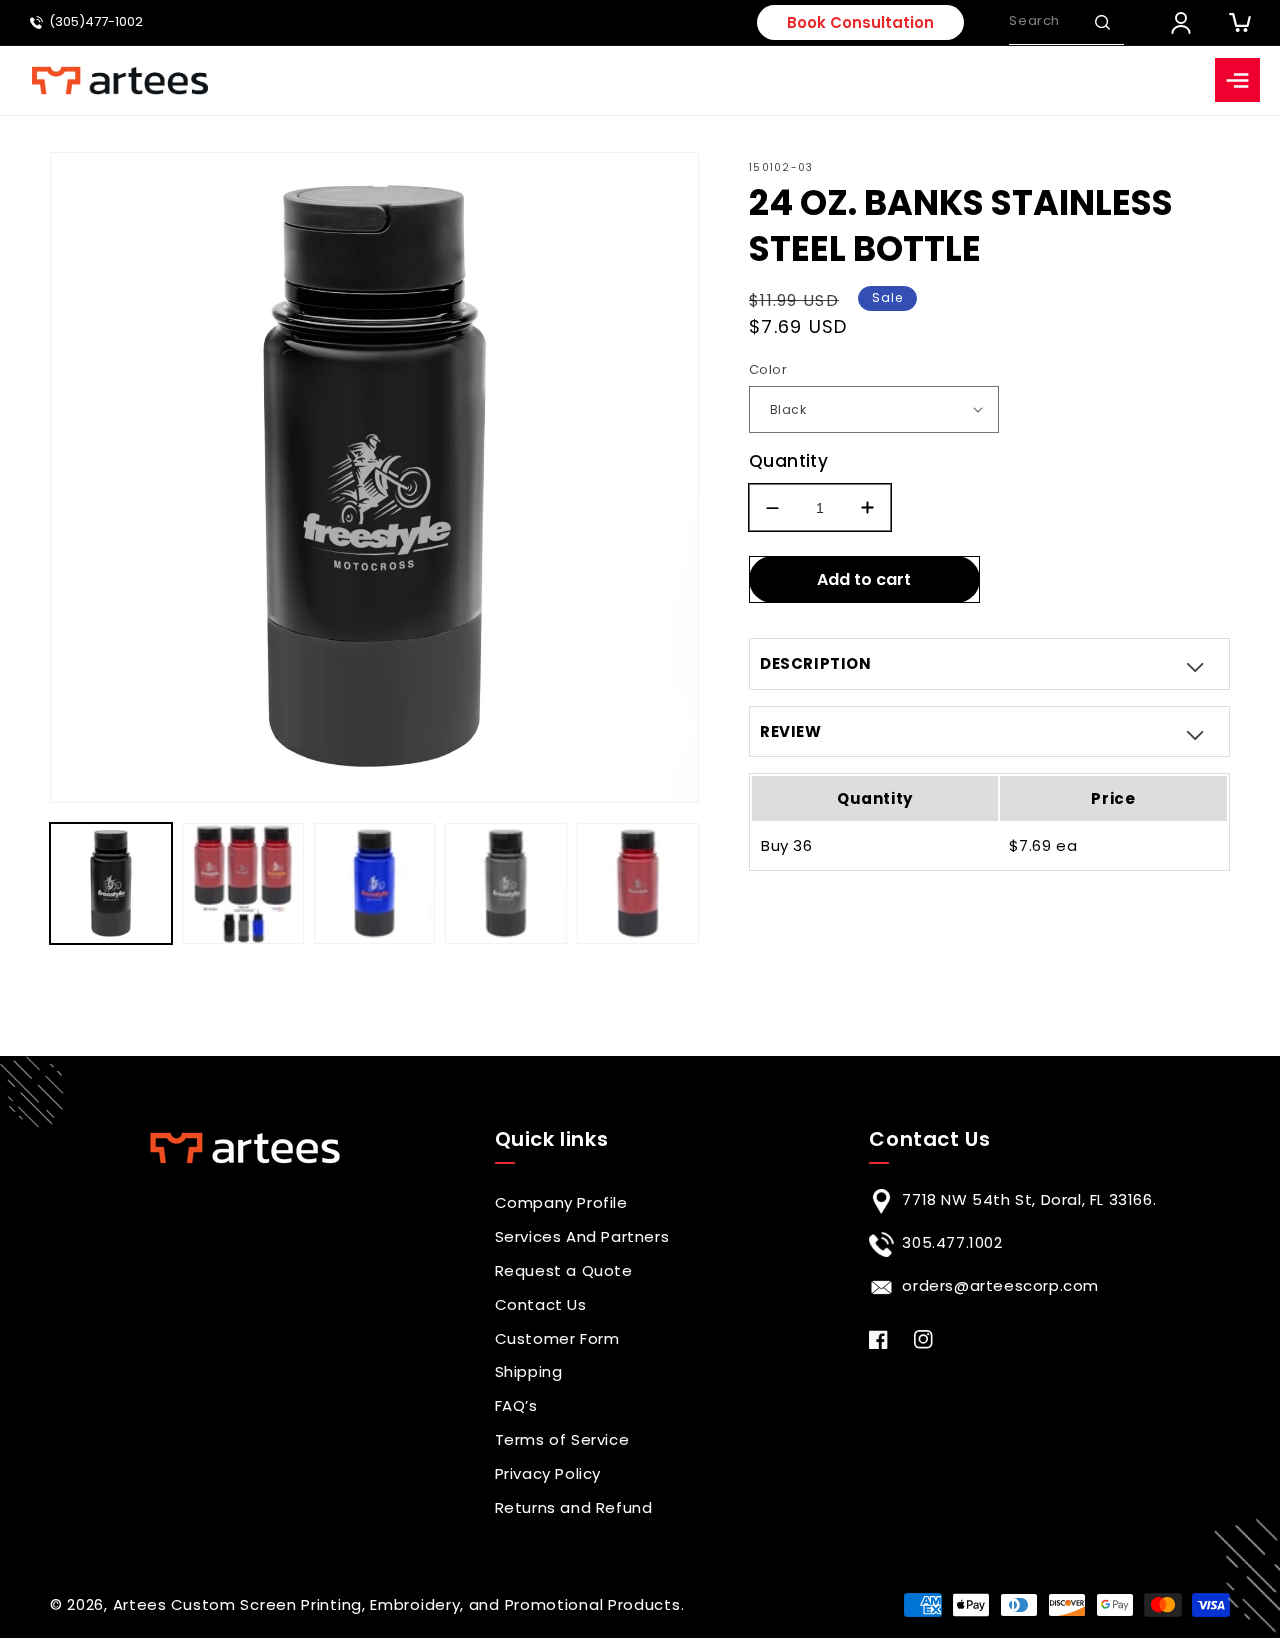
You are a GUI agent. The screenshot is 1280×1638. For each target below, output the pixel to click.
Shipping (529, 1371)
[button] (1102, 22)
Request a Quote (564, 1270)
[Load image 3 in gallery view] (375, 884)
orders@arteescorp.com (1000, 1285)
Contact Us (541, 1304)
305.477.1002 (952, 1242)
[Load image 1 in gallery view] (111, 884)
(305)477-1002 (96, 22)
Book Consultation (860, 22)
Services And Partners (582, 1236)
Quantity (788, 461)
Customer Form (557, 1338)
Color (768, 369)
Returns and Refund (574, 1507)
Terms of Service (562, 1439)
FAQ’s (516, 1405)
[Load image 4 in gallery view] (506, 884)
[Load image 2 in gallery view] (243, 884)
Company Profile (561, 1202)
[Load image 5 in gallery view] (638, 884)
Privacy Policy (548, 1473)
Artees (140, 1604)
